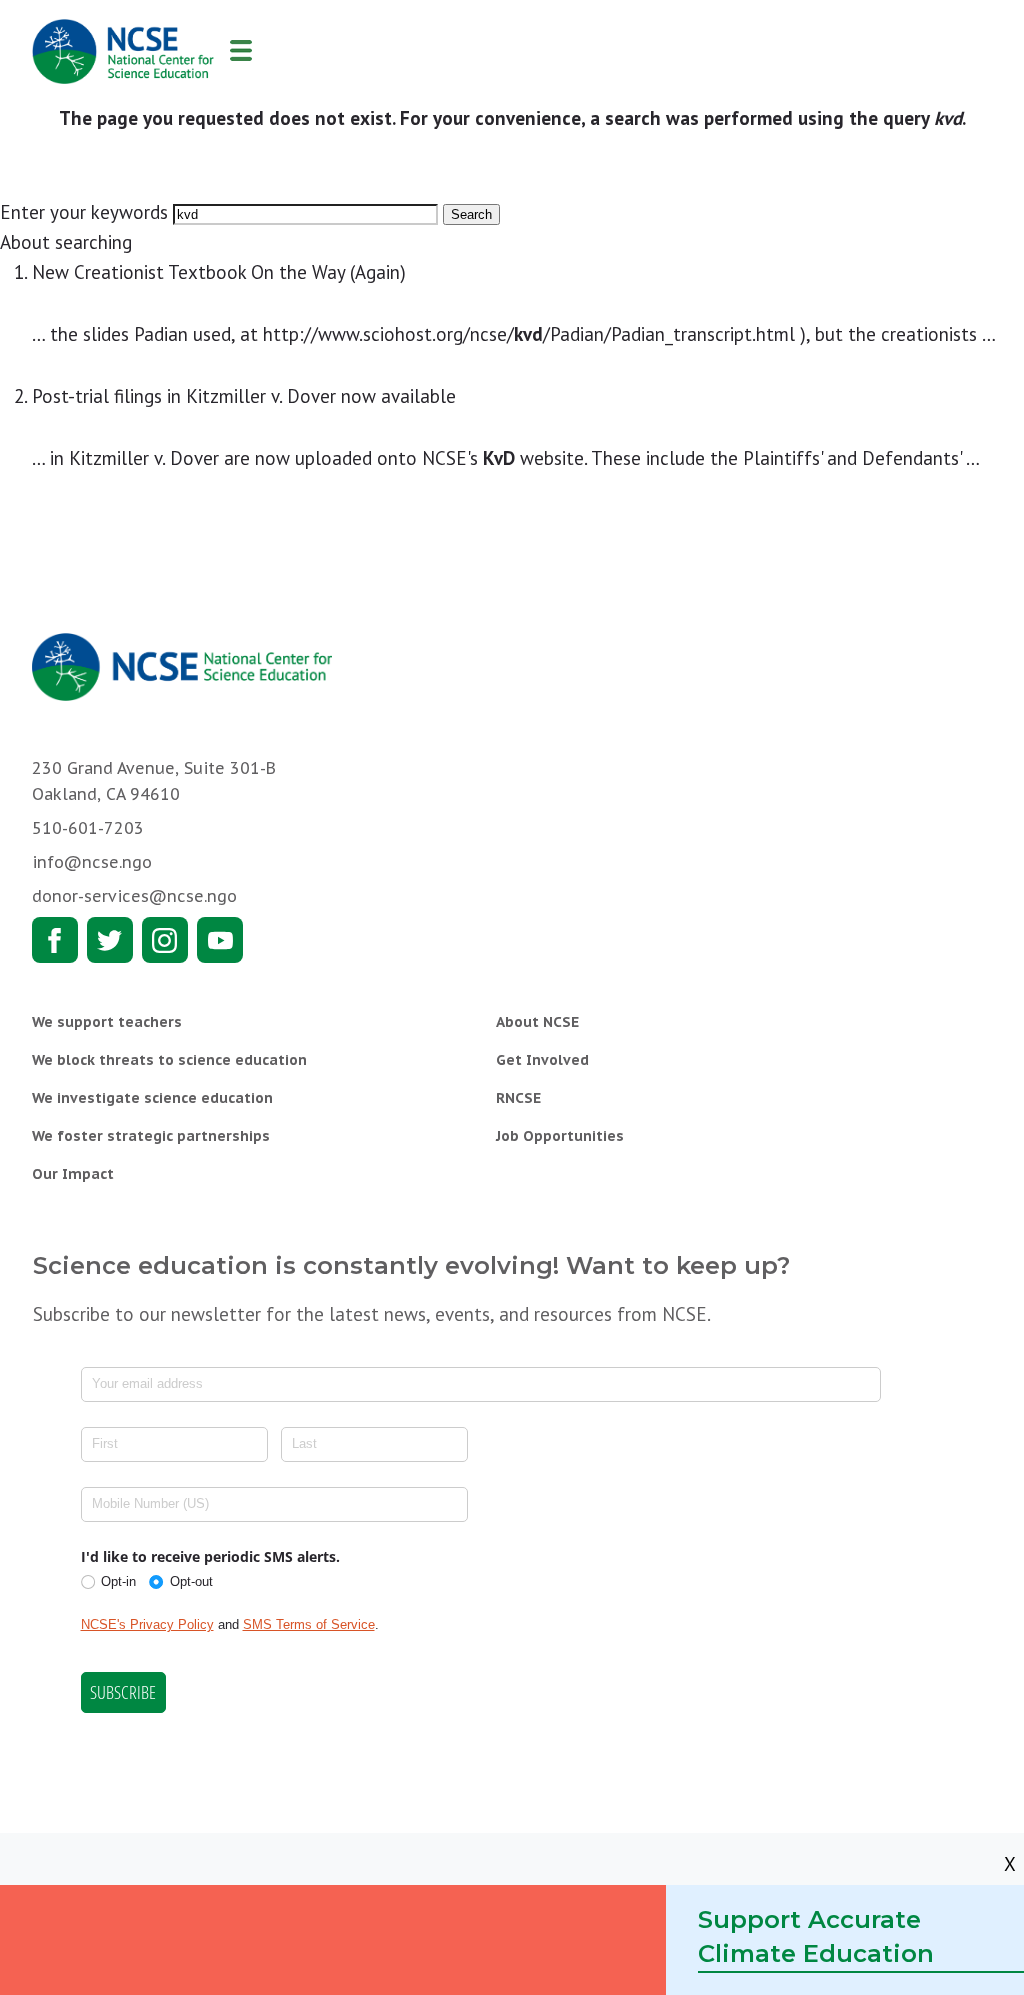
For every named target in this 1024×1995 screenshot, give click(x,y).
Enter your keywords (84, 212)
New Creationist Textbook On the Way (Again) (219, 272)
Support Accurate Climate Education (816, 1936)
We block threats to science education (169, 1060)
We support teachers (107, 1022)
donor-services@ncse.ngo (134, 896)
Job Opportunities (560, 1136)
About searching (66, 242)
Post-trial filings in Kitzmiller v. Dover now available (244, 396)
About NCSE (537, 1022)
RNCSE (518, 1098)
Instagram (165, 940)
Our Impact (73, 1174)
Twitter (110, 940)
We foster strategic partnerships (151, 1136)
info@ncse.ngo (92, 862)
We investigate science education (152, 1098)
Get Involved (542, 1060)
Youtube (220, 940)
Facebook (55, 940)
